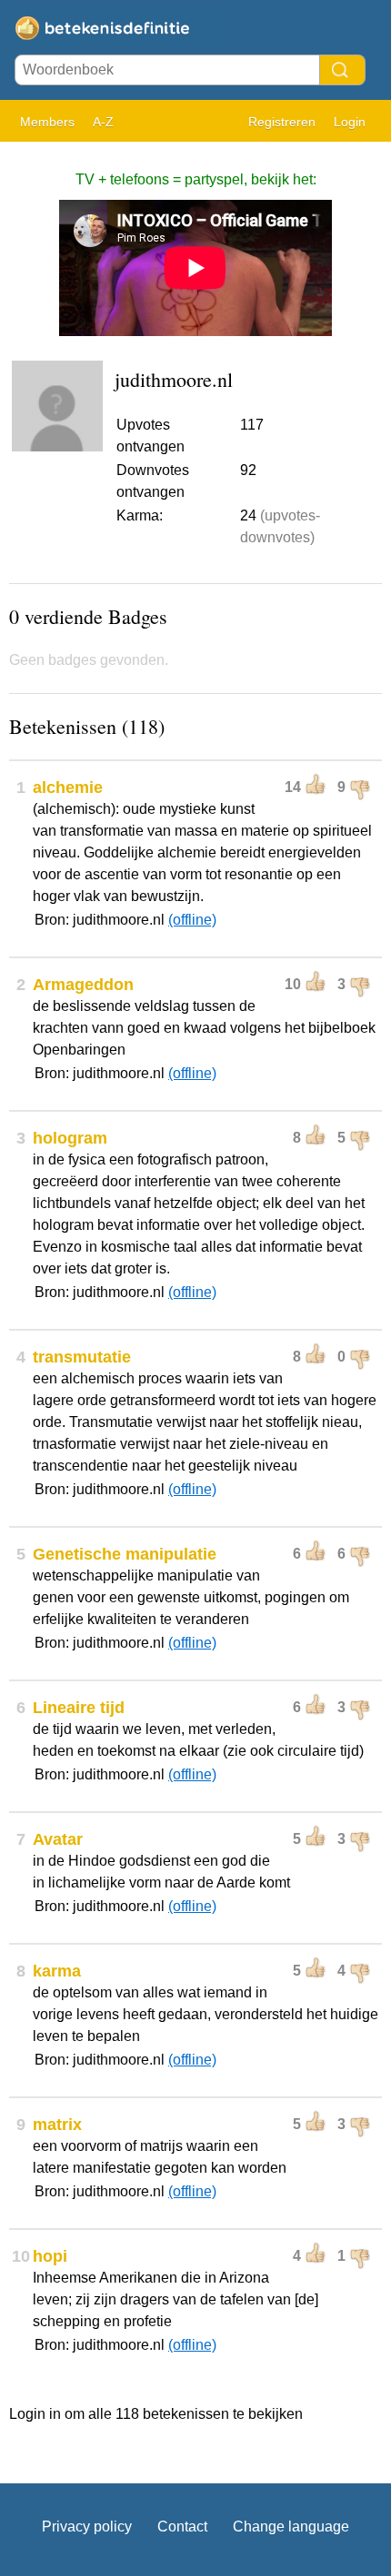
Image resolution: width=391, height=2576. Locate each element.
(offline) (192, 920)
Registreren (282, 122)
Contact (182, 2526)
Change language (291, 2526)
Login (350, 122)
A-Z (103, 122)
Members (47, 122)
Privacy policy (87, 2526)
